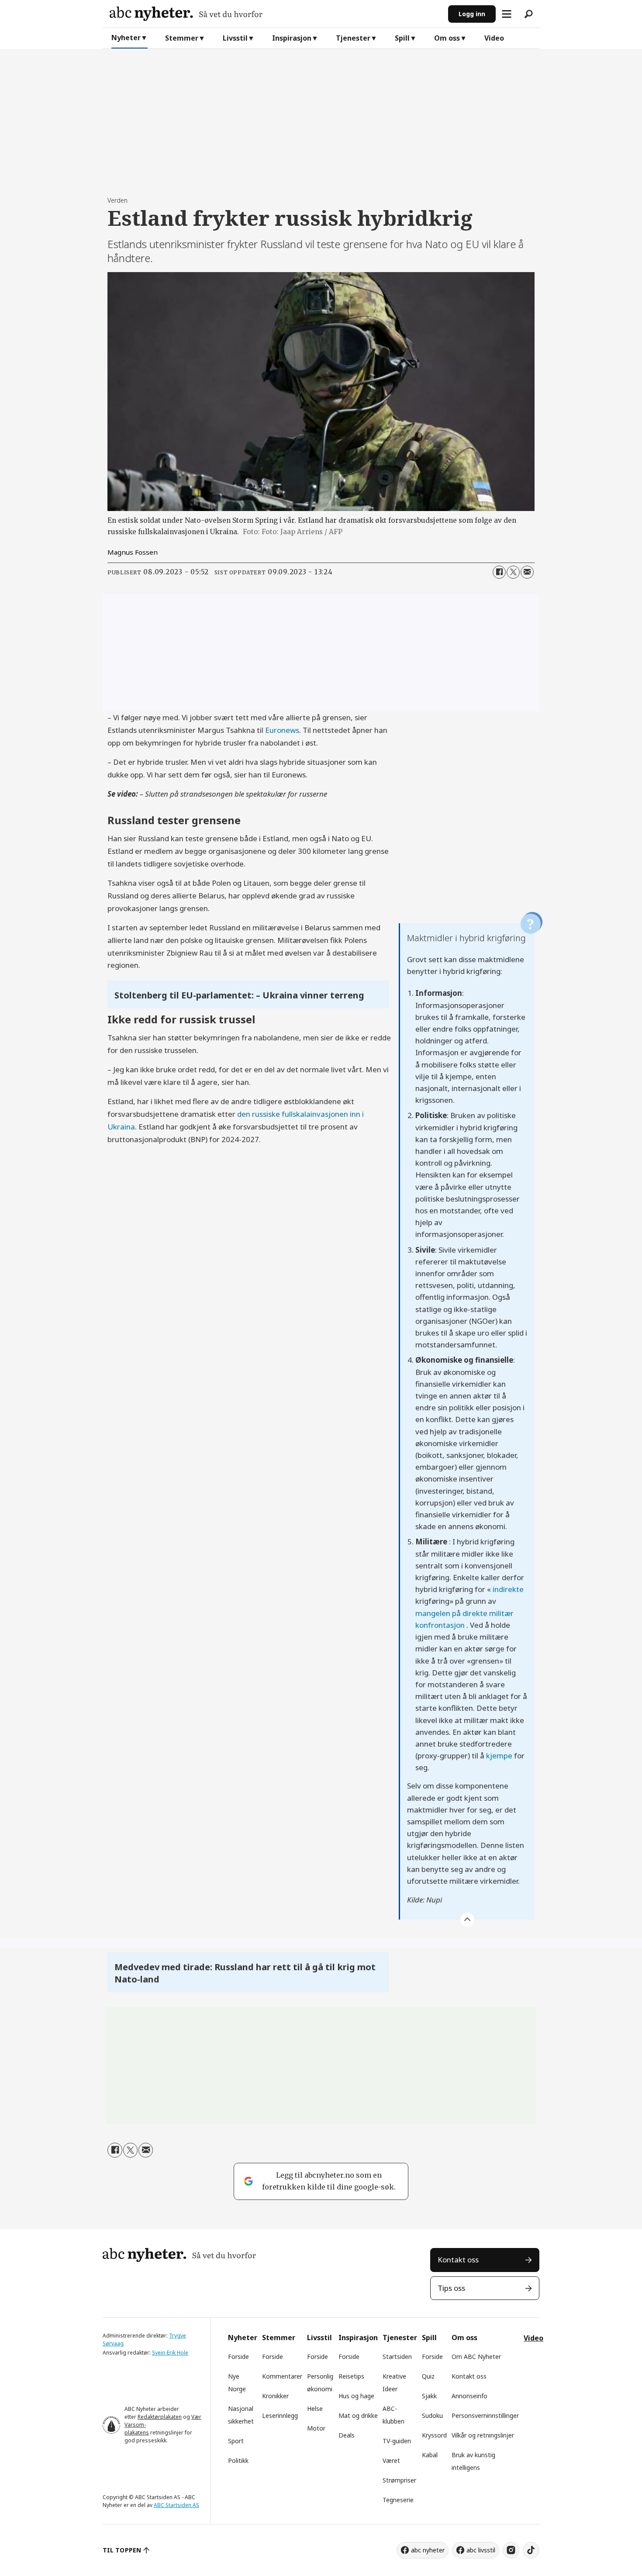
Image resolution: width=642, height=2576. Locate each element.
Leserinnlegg (280, 2415)
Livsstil (235, 38)
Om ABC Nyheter (476, 2357)
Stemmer (182, 38)
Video (494, 38)
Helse (315, 2409)
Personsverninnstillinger (485, 2415)
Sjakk (429, 2396)
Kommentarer (282, 2376)
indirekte (508, 1589)
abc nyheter (428, 2550)
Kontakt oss (458, 2260)
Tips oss (451, 2288)
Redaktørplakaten (160, 2417)
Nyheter (126, 38)
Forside (238, 2357)
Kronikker (275, 2396)
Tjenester (353, 38)
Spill (402, 38)
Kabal (430, 2455)
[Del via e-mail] (527, 572)
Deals (347, 2435)
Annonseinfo (469, 2396)
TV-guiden (397, 2441)
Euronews (282, 730)
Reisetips (351, 2376)
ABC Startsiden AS (176, 2505)
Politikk (238, 2460)
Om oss (447, 38)
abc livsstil (481, 2550)
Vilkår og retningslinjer (483, 2435)
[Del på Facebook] (499, 572)
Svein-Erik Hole (170, 2353)
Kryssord (434, 2435)
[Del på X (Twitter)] (513, 572)
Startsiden (397, 2357)
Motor (316, 2428)
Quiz (428, 2376)
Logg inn (472, 14)
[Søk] (528, 14)
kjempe (499, 1756)
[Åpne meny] (507, 14)
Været (391, 2460)
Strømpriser (399, 2480)
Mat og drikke (358, 2415)
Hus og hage (356, 2396)
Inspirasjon (292, 38)
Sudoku (432, 2415)
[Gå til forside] (275, 14)
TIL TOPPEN (122, 2550)
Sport (236, 2441)
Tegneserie (398, 2500)
